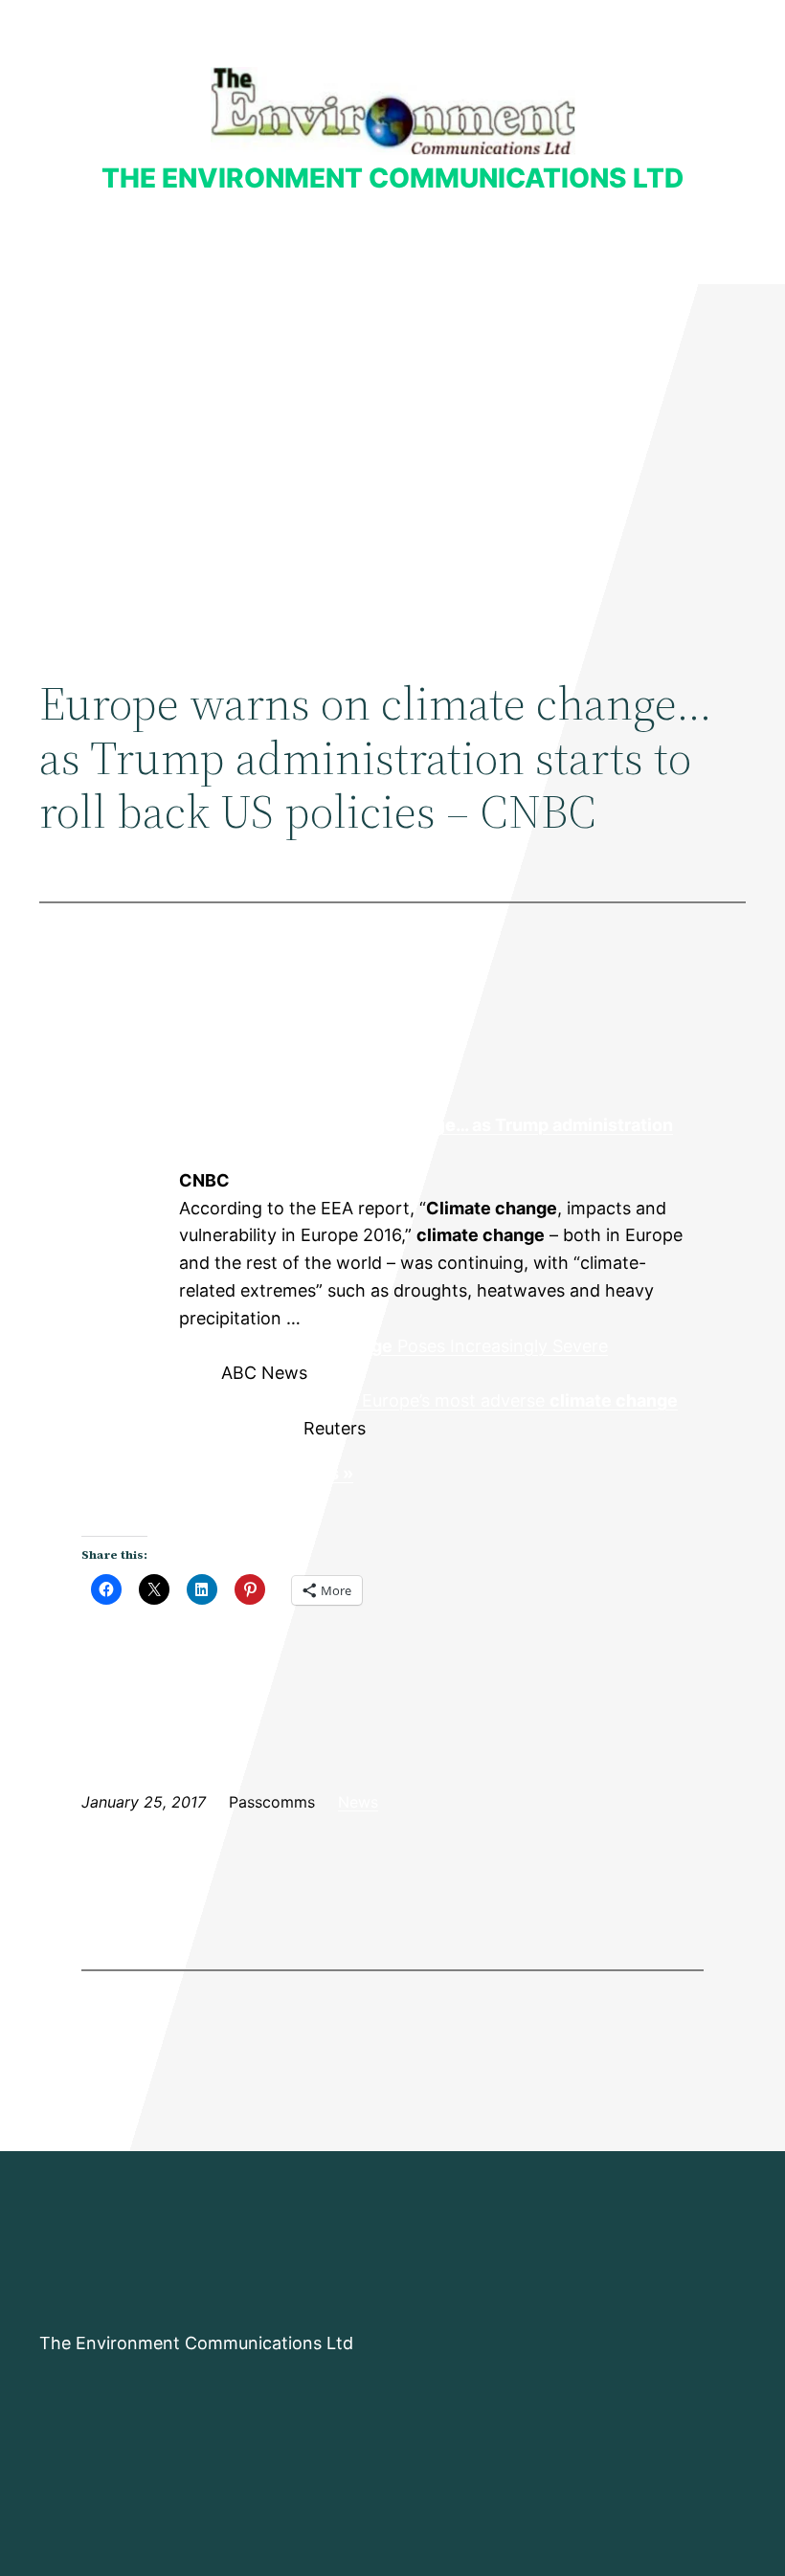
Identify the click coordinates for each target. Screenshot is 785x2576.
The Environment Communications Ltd (392, 178)
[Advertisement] (392, 441)
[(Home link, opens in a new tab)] (393, 111)
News (358, 1802)
